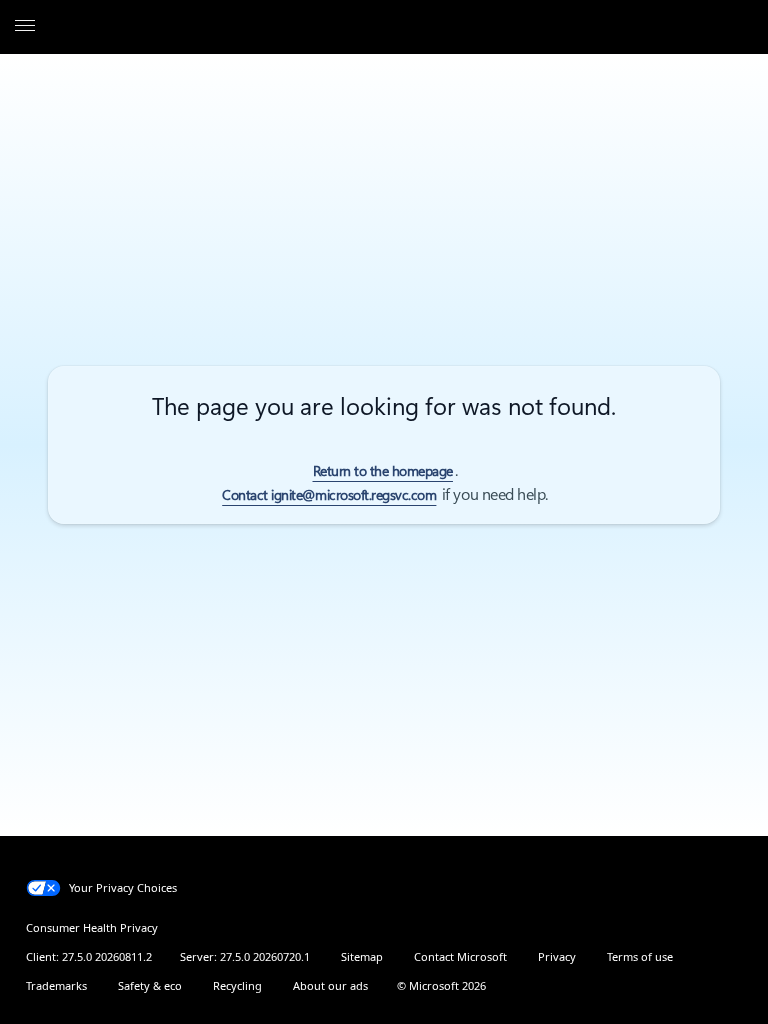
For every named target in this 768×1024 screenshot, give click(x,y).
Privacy (557, 956)
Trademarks (56, 985)
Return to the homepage (383, 471)
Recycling (237, 985)
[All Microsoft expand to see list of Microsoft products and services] (25, 27)
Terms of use (640, 956)
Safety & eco (150, 985)
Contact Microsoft (460, 956)
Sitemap (362, 956)
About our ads (330, 985)
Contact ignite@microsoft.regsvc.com (329, 495)
